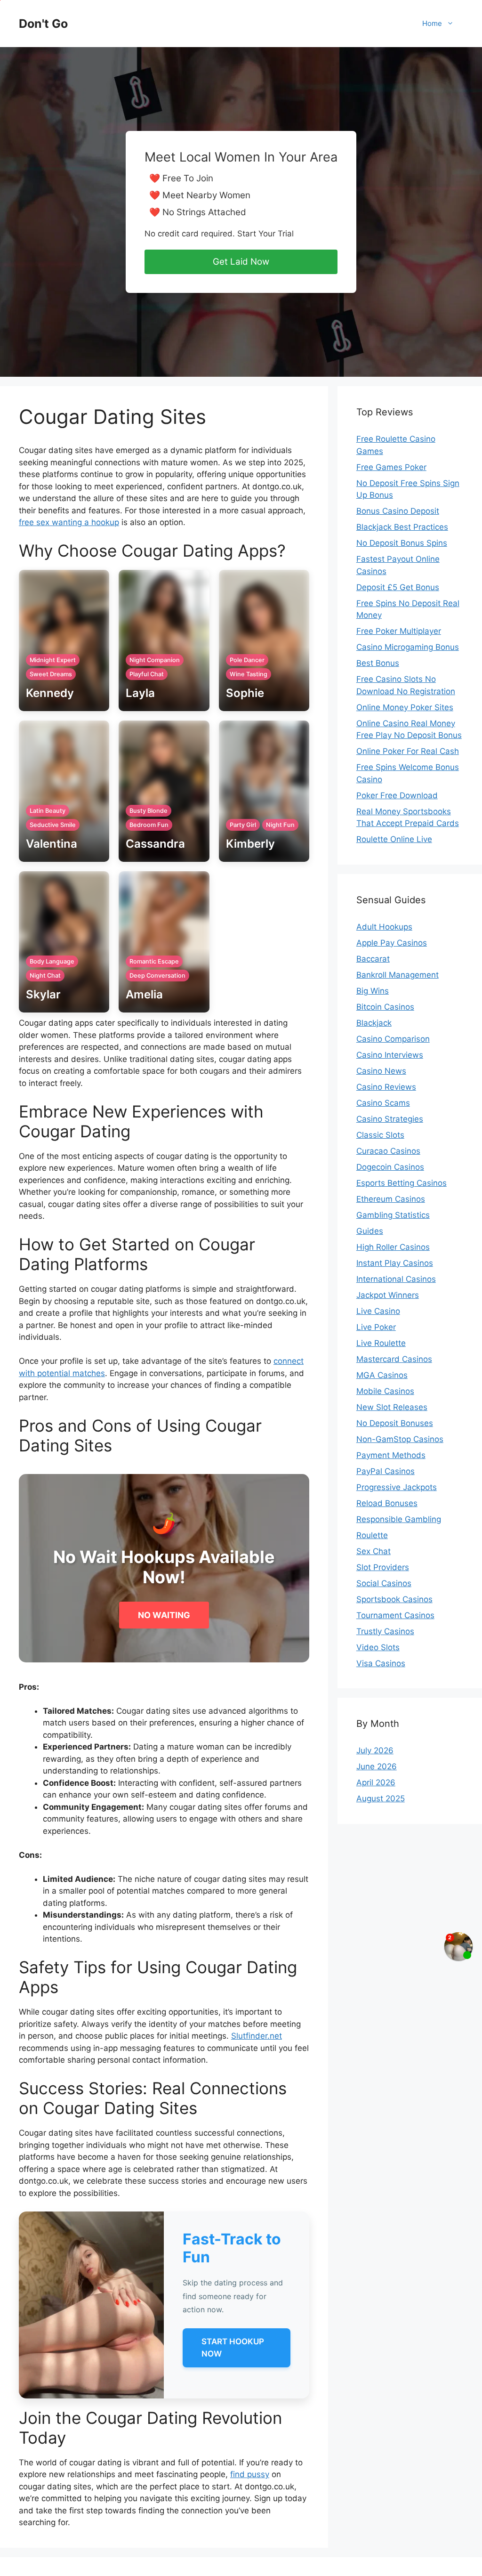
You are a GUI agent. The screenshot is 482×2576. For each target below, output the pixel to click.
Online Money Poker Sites (405, 707)
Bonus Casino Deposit (398, 511)
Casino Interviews (390, 1055)
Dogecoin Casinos (390, 1167)
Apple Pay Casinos (392, 943)
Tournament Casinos (395, 1615)
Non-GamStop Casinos (400, 1439)
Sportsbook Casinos (394, 1599)
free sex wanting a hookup (69, 522)
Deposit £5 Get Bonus (398, 587)
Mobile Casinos (385, 1391)
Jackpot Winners (388, 1295)
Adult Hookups (384, 927)
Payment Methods (391, 1455)
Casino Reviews (386, 1087)
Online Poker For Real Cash (408, 751)
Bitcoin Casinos (385, 1007)
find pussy (250, 2474)
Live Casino (378, 1311)
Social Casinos (384, 1583)
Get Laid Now (241, 262)
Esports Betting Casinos (402, 1183)
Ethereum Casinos (391, 1199)
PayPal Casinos (386, 1471)
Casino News (381, 1071)
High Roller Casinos (393, 1247)
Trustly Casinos (385, 1631)
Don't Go (43, 24)
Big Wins (373, 991)
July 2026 (375, 1750)
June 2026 (377, 1766)
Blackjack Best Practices (402, 527)
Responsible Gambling (399, 1519)
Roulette (372, 1535)
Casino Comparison (393, 1039)
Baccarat (373, 959)
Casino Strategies (390, 1119)
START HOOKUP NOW (233, 2348)
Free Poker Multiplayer (399, 631)
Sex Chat (374, 1551)
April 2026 (376, 1782)
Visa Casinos (381, 1663)
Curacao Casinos (388, 1151)
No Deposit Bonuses (395, 1423)
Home (432, 23)
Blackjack (374, 1023)
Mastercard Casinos (394, 1359)
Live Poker (376, 1327)
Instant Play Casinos (395, 1263)
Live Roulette (381, 1343)
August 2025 (381, 1798)
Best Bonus (378, 663)
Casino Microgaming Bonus (408, 647)
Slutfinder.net (257, 2036)
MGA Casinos (382, 1375)
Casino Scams (383, 1103)
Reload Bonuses (387, 1503)
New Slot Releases (392, 1407)
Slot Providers (383, 1567)
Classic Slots (380, 1135)
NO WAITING (164, 1615)
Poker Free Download (397, 795)
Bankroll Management (398, 975)
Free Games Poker (391, 467)
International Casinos (396, 1279)
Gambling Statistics (393, 1215)
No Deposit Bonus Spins (402, 543)
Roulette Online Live (394, 839)
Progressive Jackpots (397, 1487)
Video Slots (378, 1647)
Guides (370, 1231)
